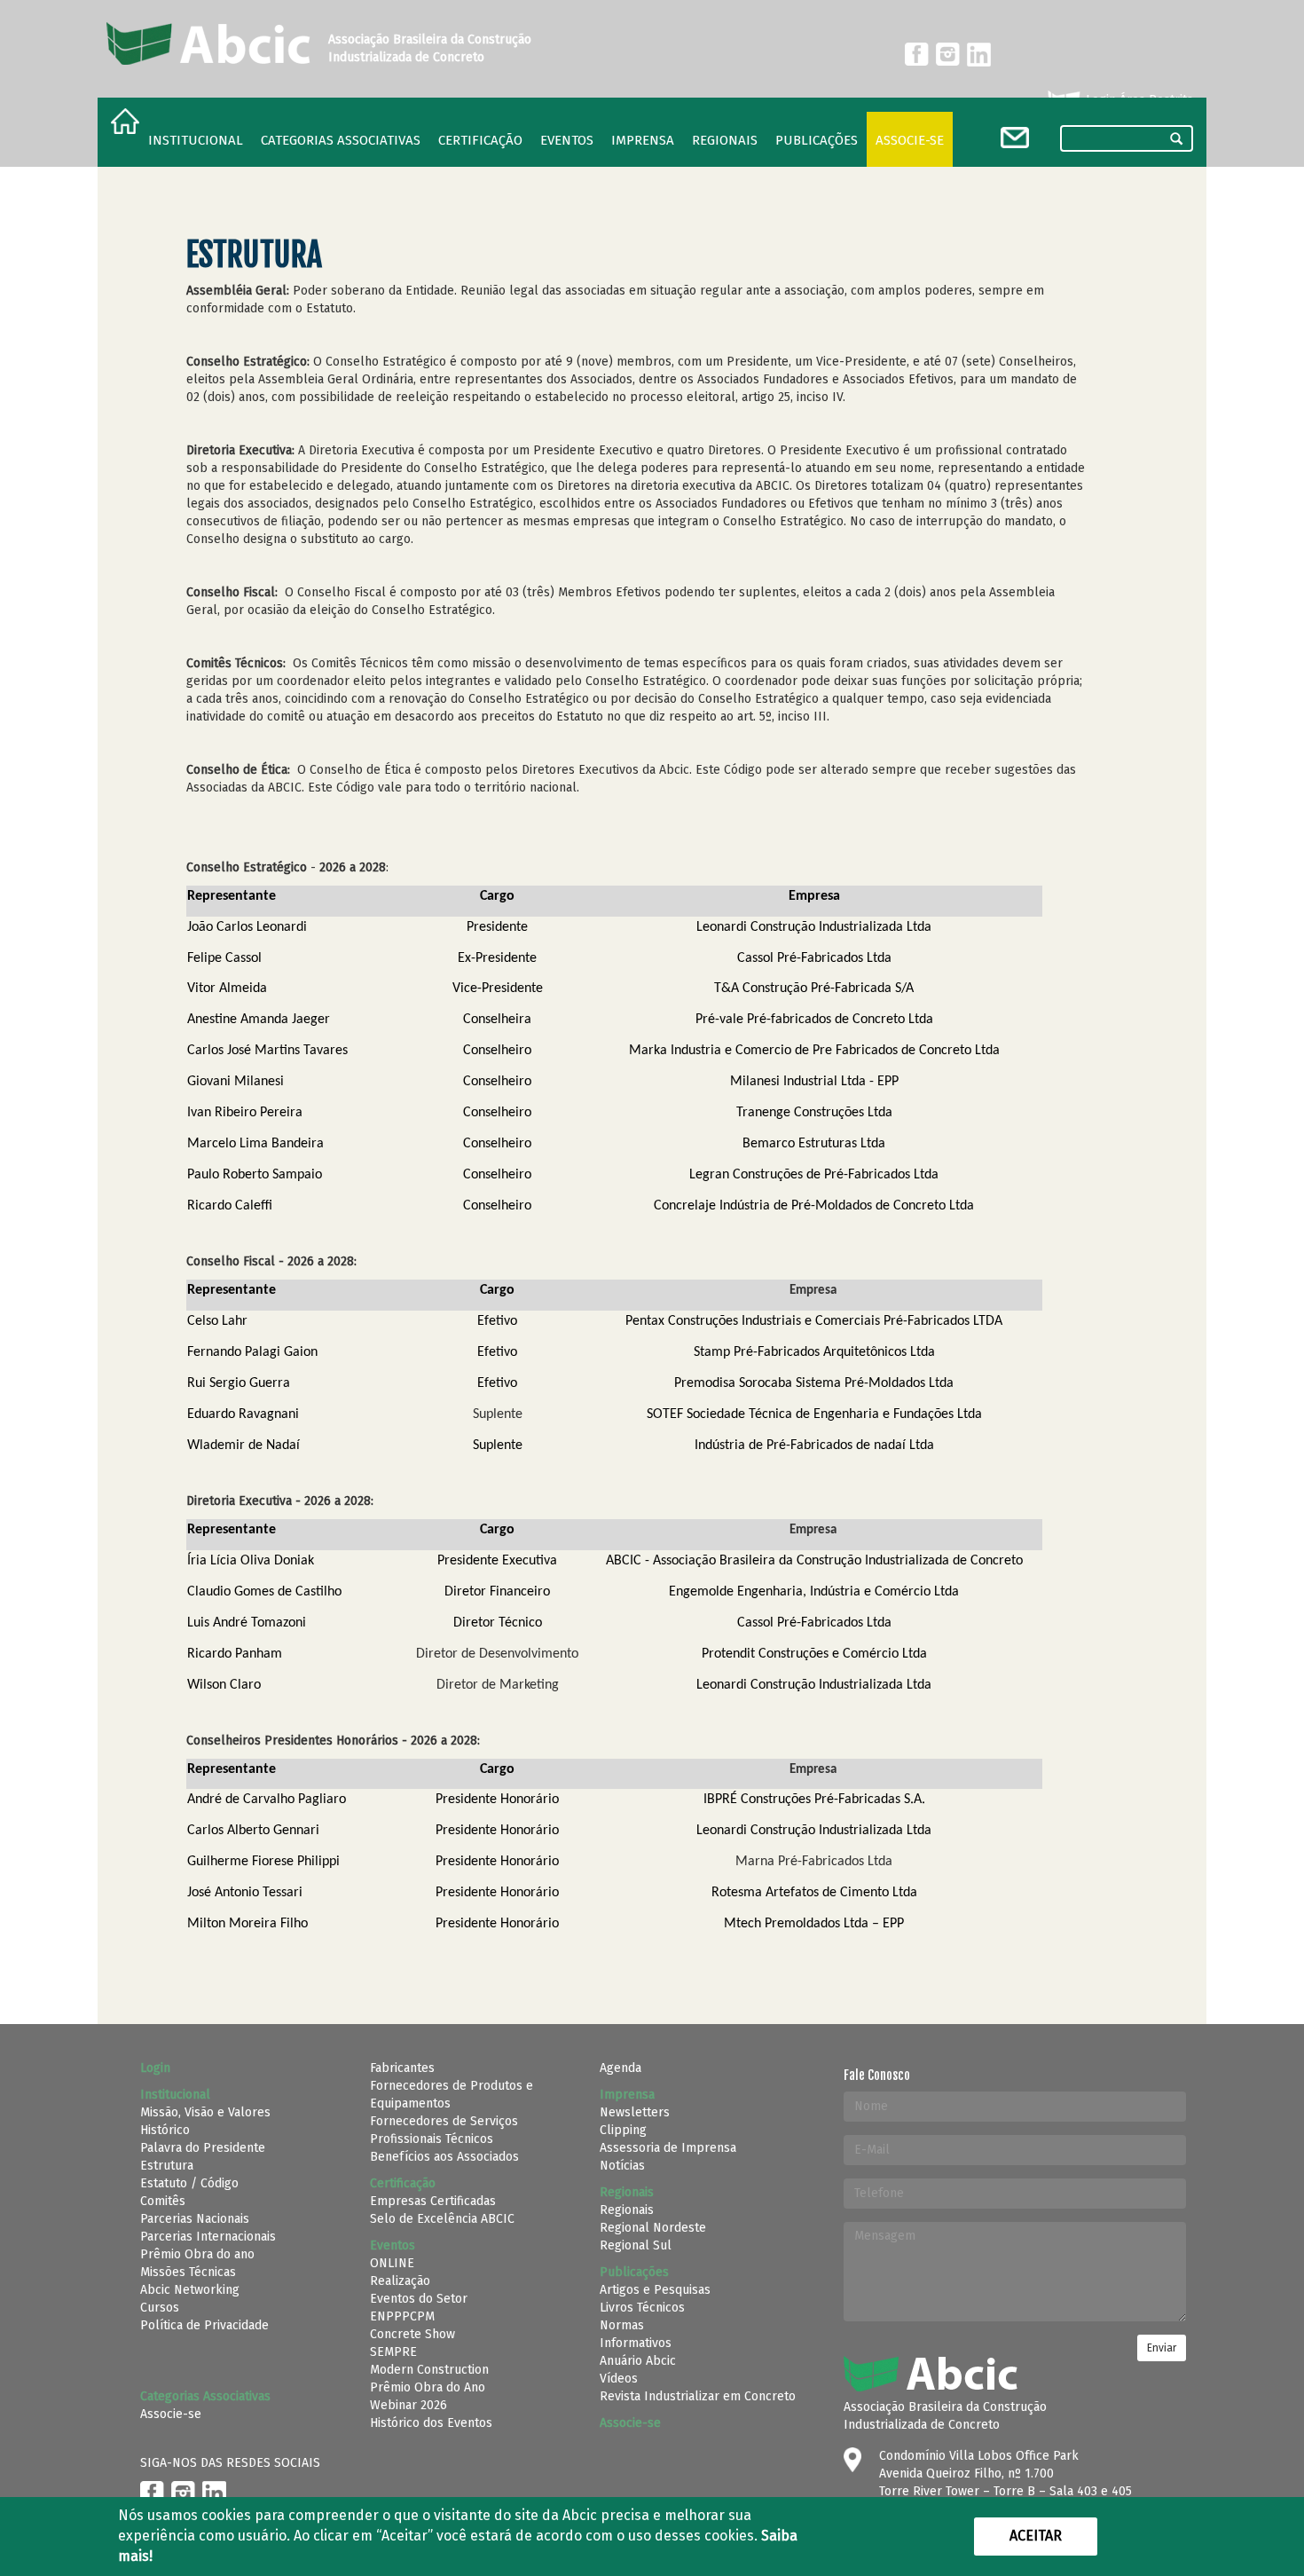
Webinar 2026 (408, 2405)
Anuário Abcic (638, 2361)
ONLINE (392, 2263)
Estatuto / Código (189, 2183)
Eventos (567, 140)
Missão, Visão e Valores (205, 2112)
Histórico (165, 2130)
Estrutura (167, 2166)
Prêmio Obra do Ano (428, 2387)
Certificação (480, 140)
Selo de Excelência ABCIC (442, 2219)
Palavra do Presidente (203, 2148)
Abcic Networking (190, 2290)
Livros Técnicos (642, 2308)
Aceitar (1036, 2536)
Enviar (1162, 2348)
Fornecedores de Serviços (444, 2121)
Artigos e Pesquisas (655, 2290)
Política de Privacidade (204, 2325)
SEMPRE (393, 2352)
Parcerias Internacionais (208, 2237)
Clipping (623, 2130)
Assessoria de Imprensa (668, 2148)
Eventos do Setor (419, 2299)
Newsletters (635, 2112)
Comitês (163, 2201)
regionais (725, 140)
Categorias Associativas (341, 140)
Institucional (196, 140)
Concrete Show (412, 2334)
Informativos (636, 2343)
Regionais (627, 2210)
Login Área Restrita (1138, 100)
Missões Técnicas (188, 2272)
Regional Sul (636, 2245)
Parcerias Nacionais (195, 2219)
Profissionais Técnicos (432, 2139)
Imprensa (643, 140)
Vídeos (619, 2379)
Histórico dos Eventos (431, 2423)
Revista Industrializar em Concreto (698, 2396)
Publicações (817, 140)
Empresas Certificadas (433, 2201)
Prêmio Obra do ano (197, 2254)
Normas (622, 2325)
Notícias (622, 2166)
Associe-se (910, 140)
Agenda (621, 2068)
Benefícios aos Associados (444, 2157)
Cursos (160, 2308)
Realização (400, 2281)
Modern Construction (429, 2370)
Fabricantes (402, 2068)
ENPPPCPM (402, 2316)
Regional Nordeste (653, 2228)
